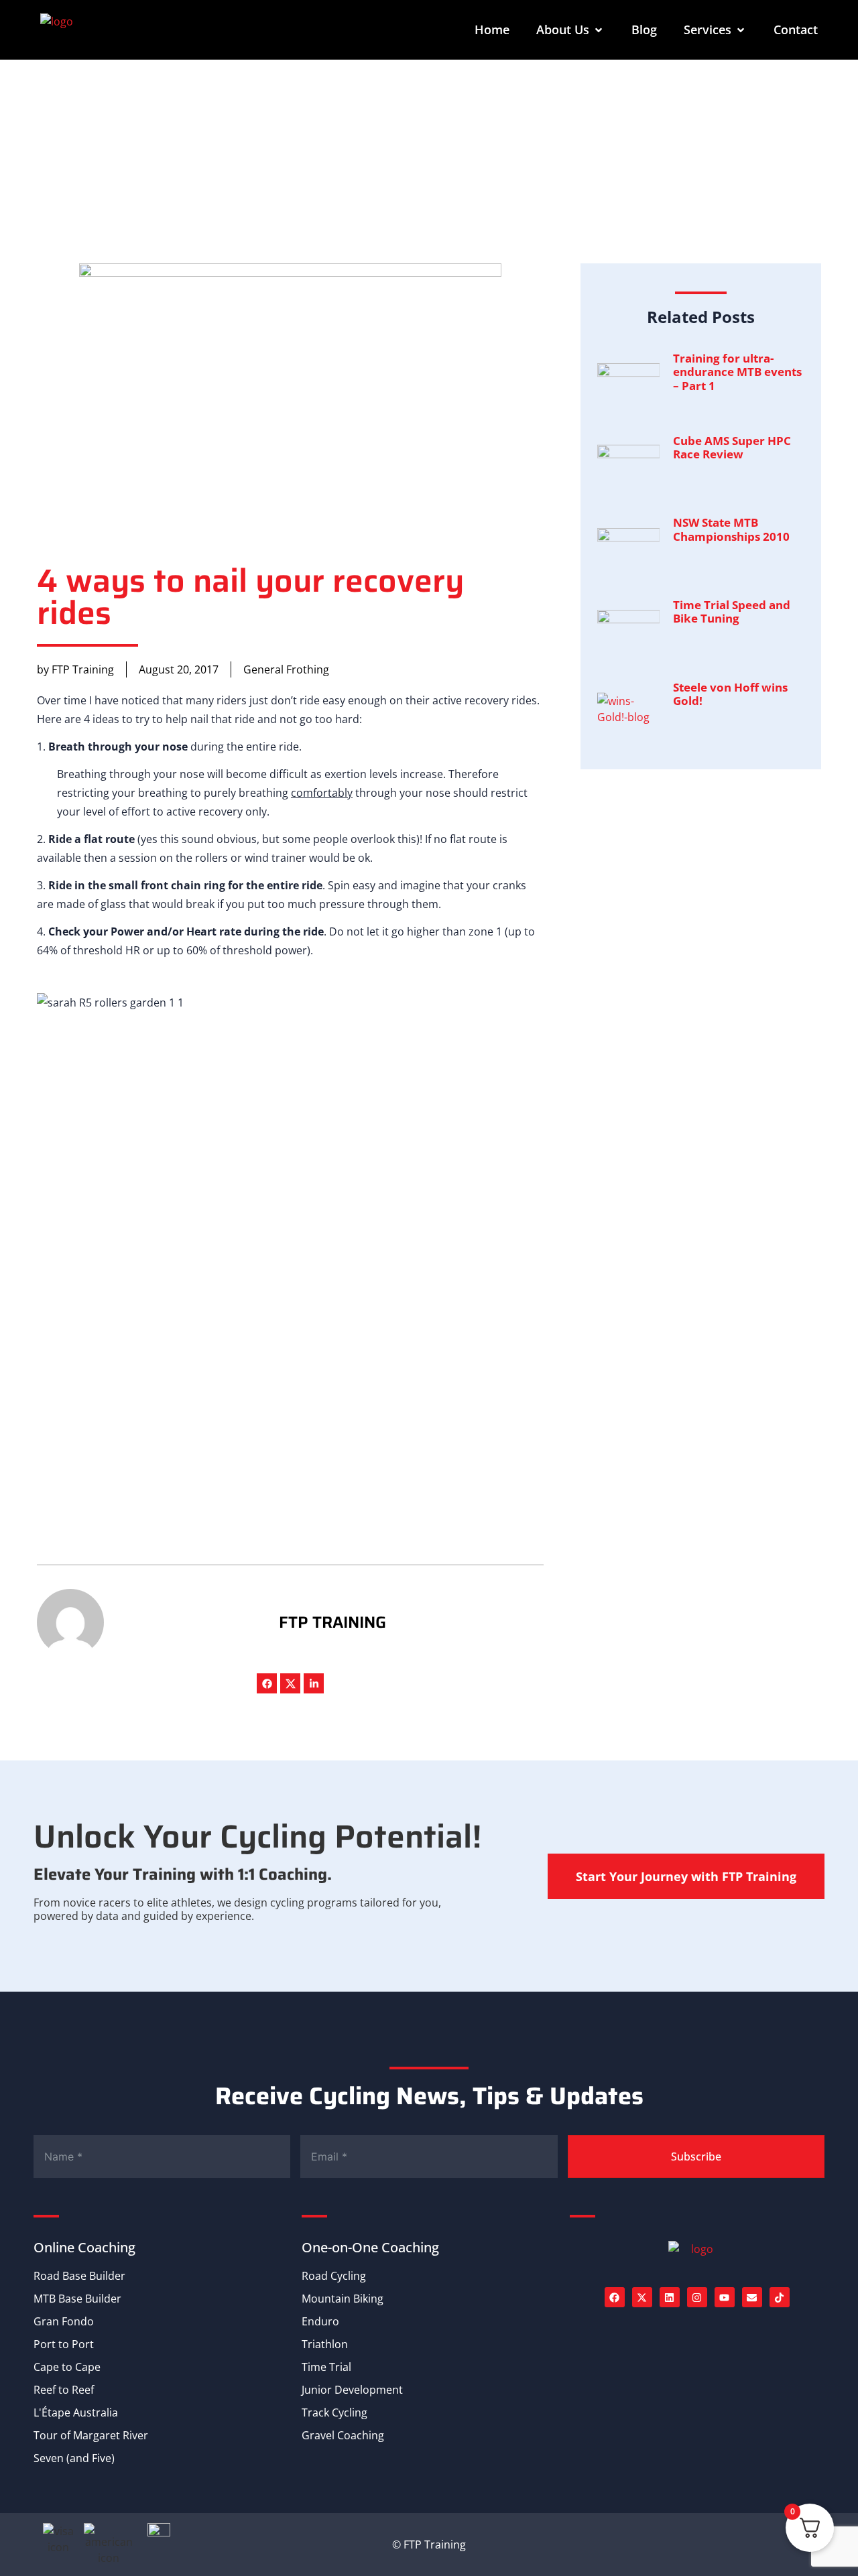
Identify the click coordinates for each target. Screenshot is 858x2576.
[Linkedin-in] (314, 1683)
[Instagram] (697, 2297)
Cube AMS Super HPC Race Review (732, 447)
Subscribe (696, 2156)
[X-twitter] (642, 2297)
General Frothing (286, 669)
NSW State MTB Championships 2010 (731, 529)
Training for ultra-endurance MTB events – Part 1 (737, 372)
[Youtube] (725, 2297)
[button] (570, 30)
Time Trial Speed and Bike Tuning (732, 611)
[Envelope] (752, 2297)
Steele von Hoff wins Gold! (730, 694)
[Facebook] (267, 1683)
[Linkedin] (670, 2297)
